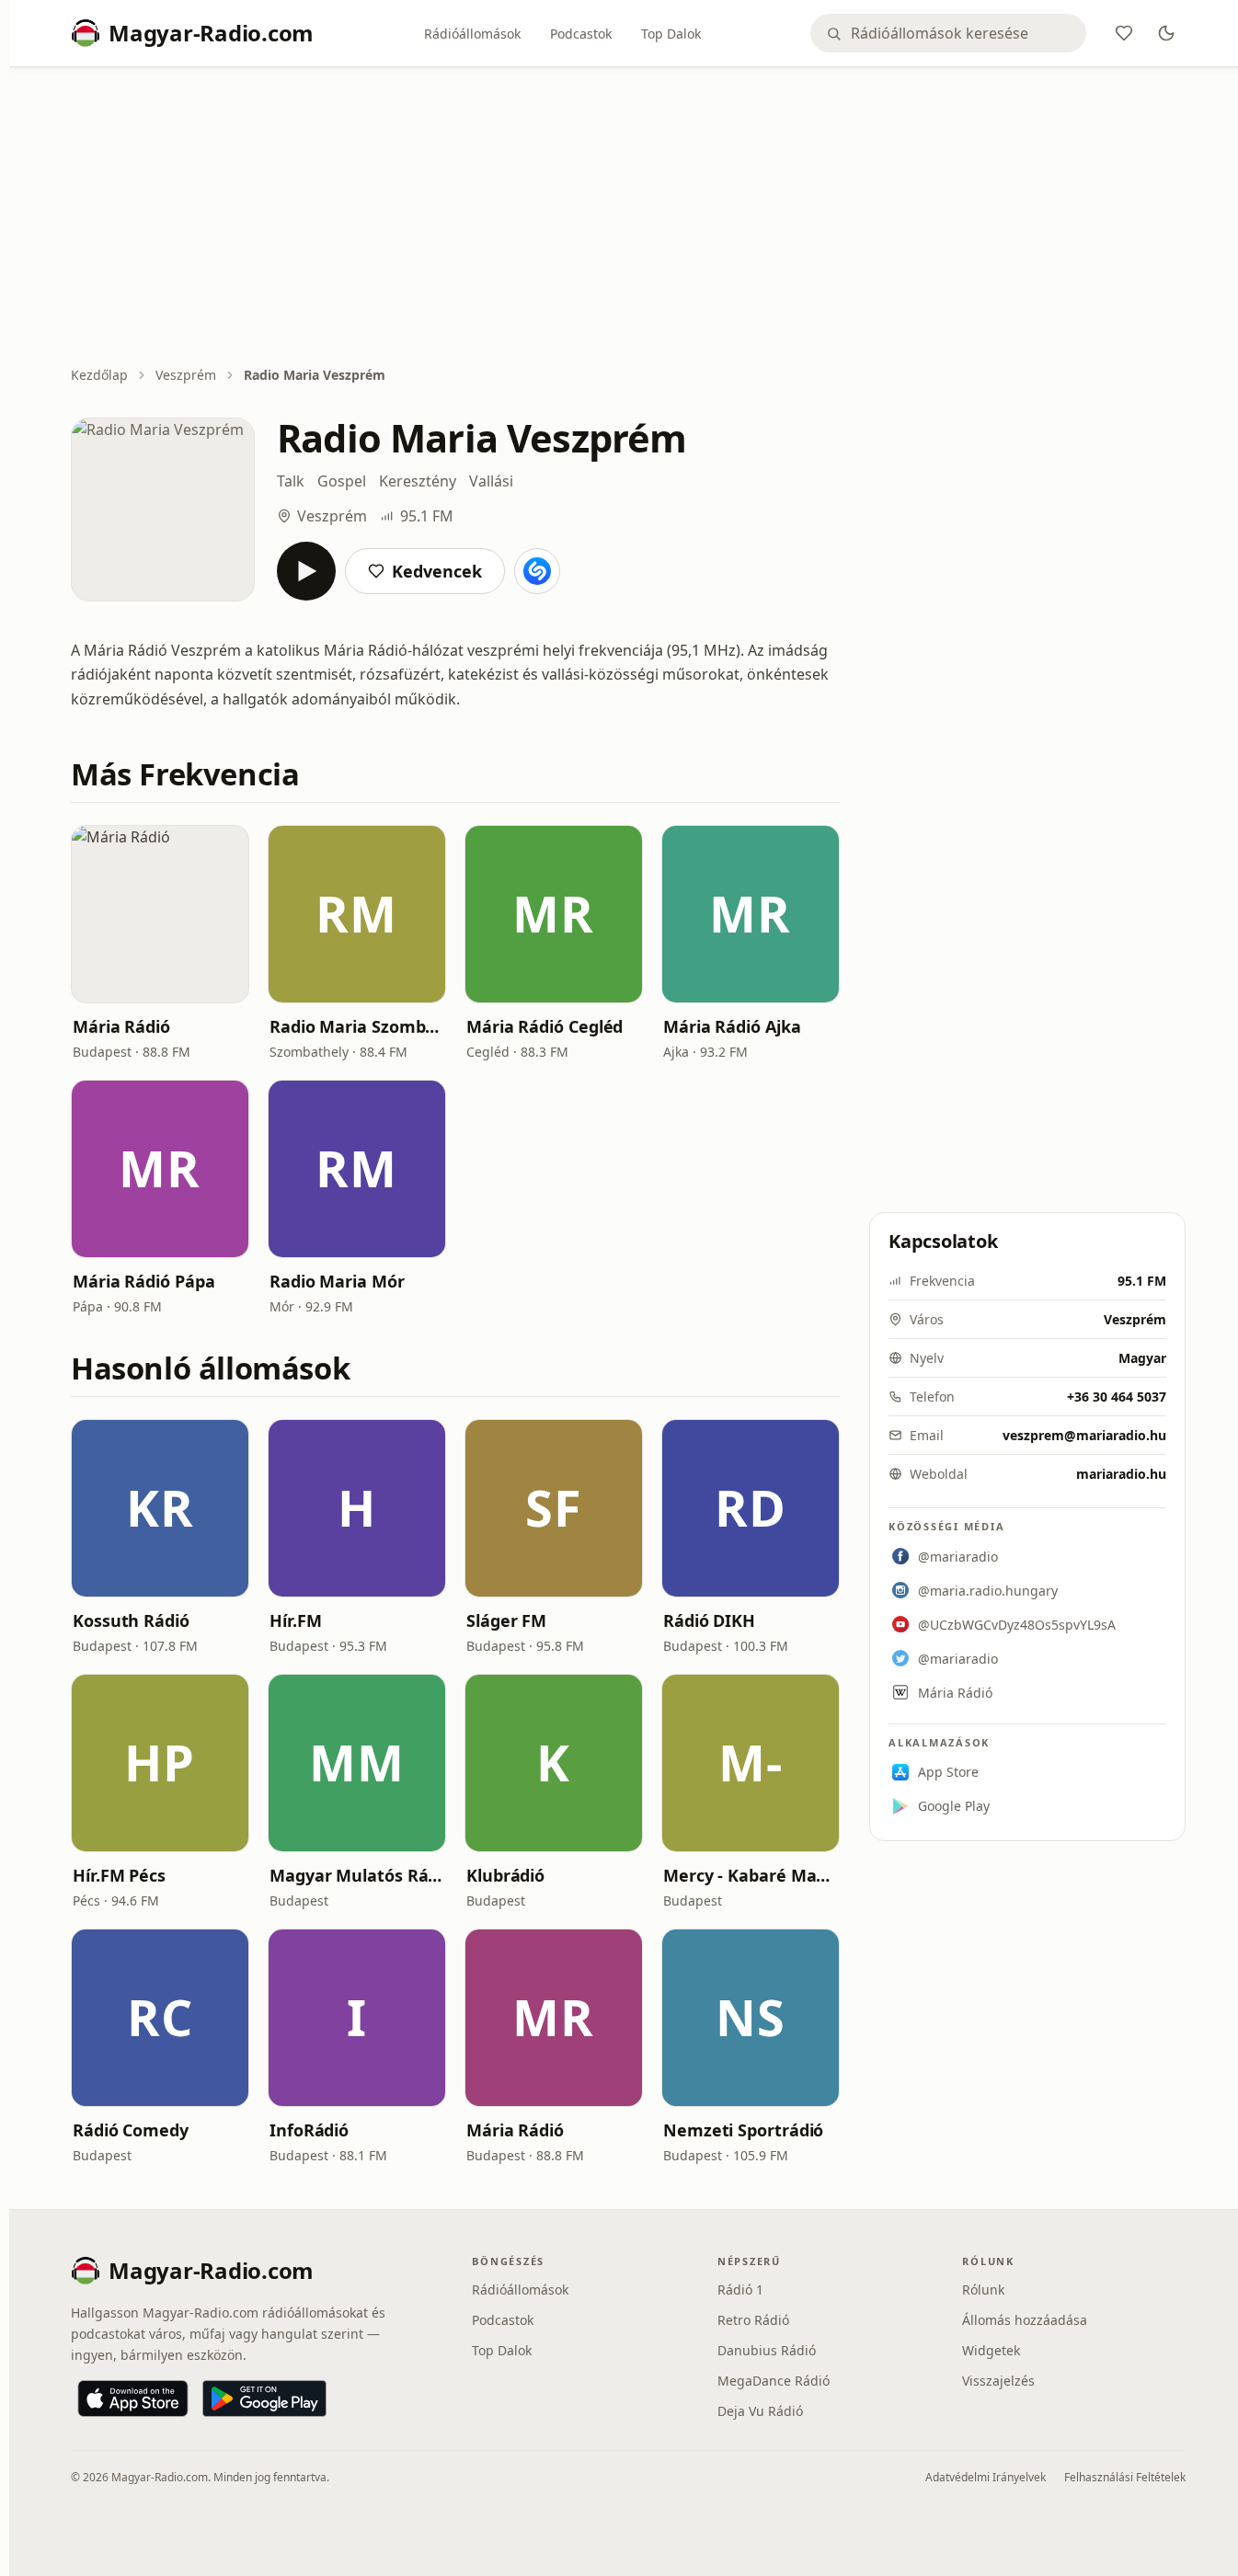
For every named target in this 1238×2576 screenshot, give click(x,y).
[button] (160, 914)
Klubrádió (505, 1875)
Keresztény (418, 481)
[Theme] (1166, 33)
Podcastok (581, 34)
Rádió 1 (740, 2290)
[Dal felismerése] (537, 571)
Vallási (491, 481)
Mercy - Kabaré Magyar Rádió (751, 1875)
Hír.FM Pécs (119, 1875)
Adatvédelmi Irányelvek (986, 2477)
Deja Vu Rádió (760, 2411)
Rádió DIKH (709, 1620)
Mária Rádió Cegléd (544, 1026)
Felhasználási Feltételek (1125, 2477)
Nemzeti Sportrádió (743, 2130)
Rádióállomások (472, 34)
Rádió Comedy (131, 2130)
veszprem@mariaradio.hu (1084, 1435)
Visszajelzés (998, 2381)
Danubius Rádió (767, 2350)
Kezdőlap (99, 375)
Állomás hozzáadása (1025, 2320)
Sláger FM (506, 1620)
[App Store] (133, 2399)
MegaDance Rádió (774, 2381)
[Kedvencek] (1124, 33)
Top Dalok (671, 34)
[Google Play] (264, 2399)
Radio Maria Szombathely (357, 1026)
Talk (291, 481)
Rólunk (983, 2290)
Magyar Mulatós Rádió (357, 1875)
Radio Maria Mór (337, 1281)
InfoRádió (309, 2130)
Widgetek (991, 2350)
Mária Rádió (121, 1026)
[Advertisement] (628, 218)
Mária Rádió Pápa (144, 1281)
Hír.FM (295, 1620)
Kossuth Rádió (131, 1620)
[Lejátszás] (306, 571)
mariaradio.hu (1121, 1474)
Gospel (342, 481)
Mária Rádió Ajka (732, 1026)
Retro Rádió (753, 2320)
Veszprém (186, 375)
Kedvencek (437, 571)
